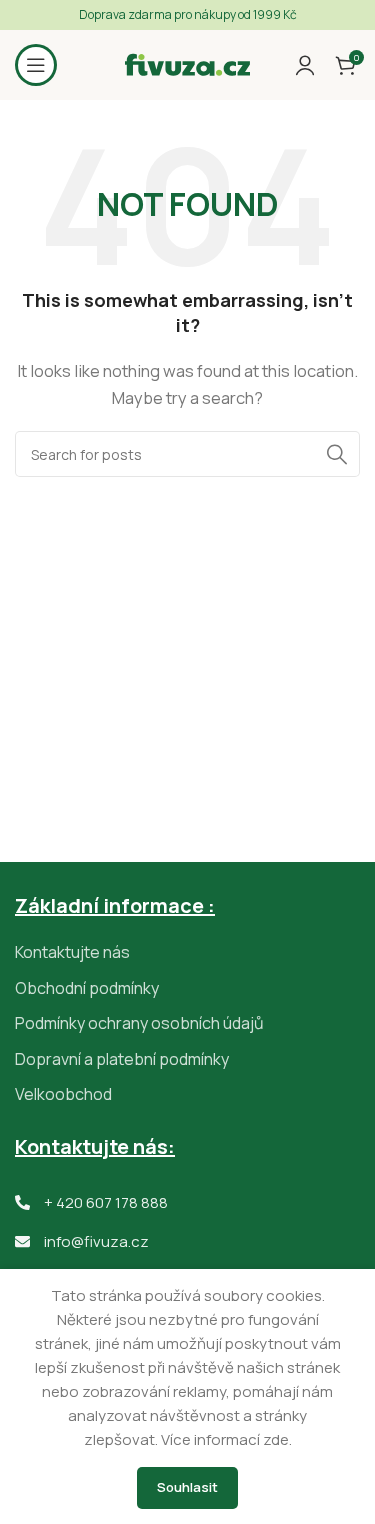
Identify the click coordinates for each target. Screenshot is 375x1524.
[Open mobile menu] (36, 65)
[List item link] (187, 953)
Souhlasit (187, 1487)
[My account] (305, 65)
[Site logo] (187, 63)
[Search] (337, 454)
